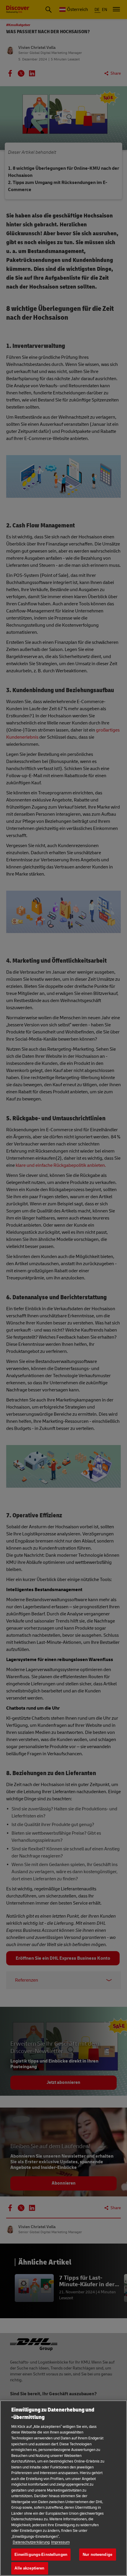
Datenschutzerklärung (31, 2542)
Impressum (60, 2542)
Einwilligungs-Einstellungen (41, 2555)
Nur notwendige (97, 2555)
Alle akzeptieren (29, 2568)
